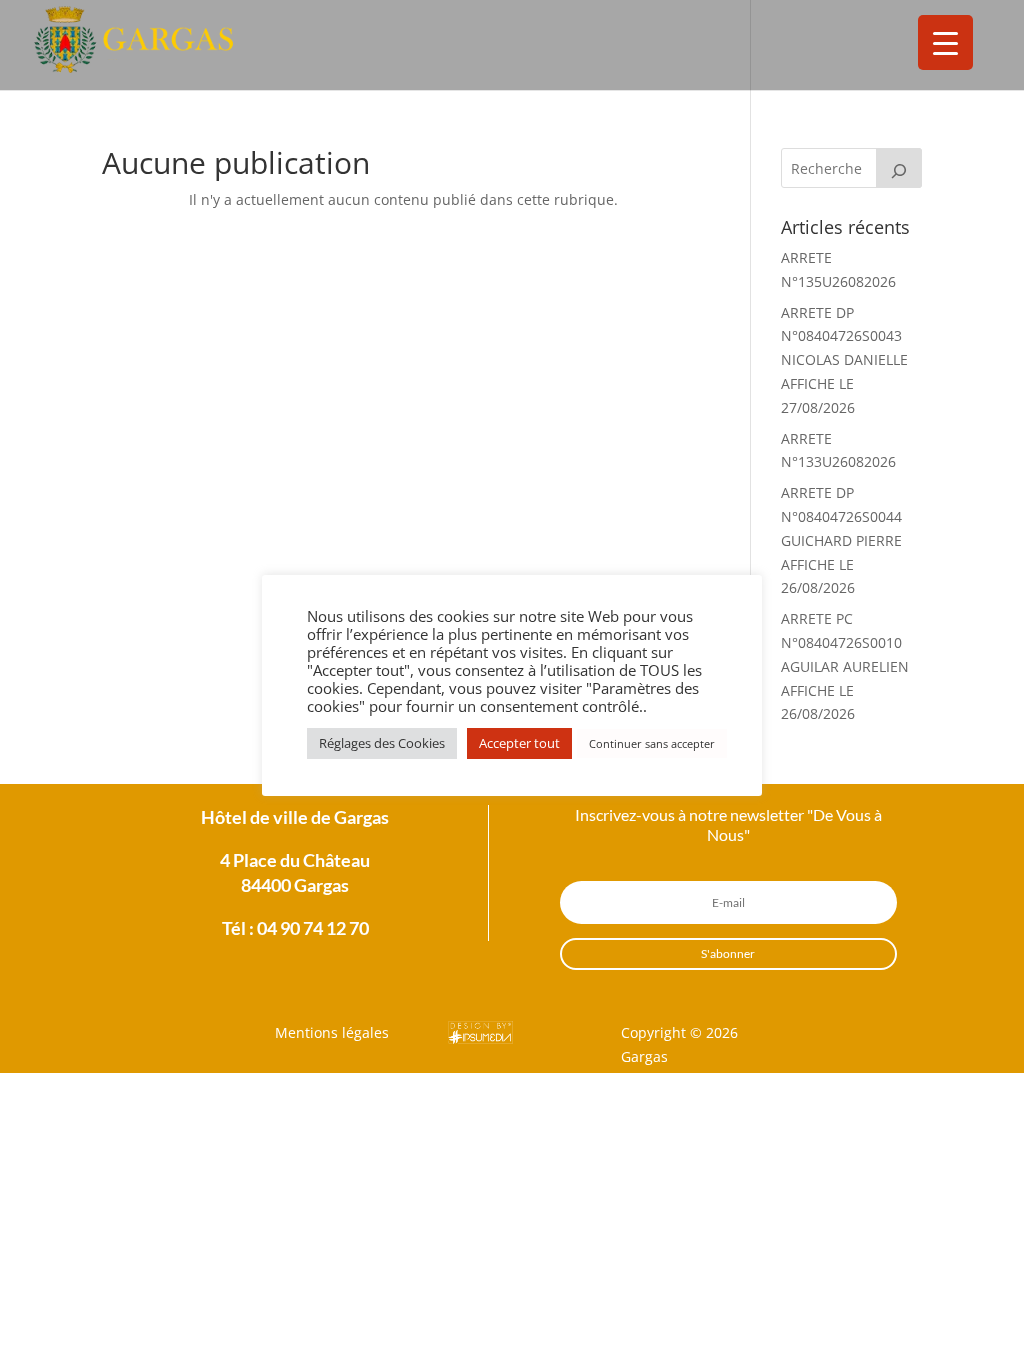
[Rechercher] (899, 168)
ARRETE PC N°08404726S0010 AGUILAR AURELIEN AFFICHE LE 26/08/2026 (845, 666)
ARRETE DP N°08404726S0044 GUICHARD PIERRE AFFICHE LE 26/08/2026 (841, 540)
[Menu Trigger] (945, 42)
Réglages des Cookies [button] (382, 743)
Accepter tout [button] (519, 743)
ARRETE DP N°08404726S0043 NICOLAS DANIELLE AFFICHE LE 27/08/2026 (844, 360)
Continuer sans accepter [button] (652, 743)
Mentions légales (332, 1032)
